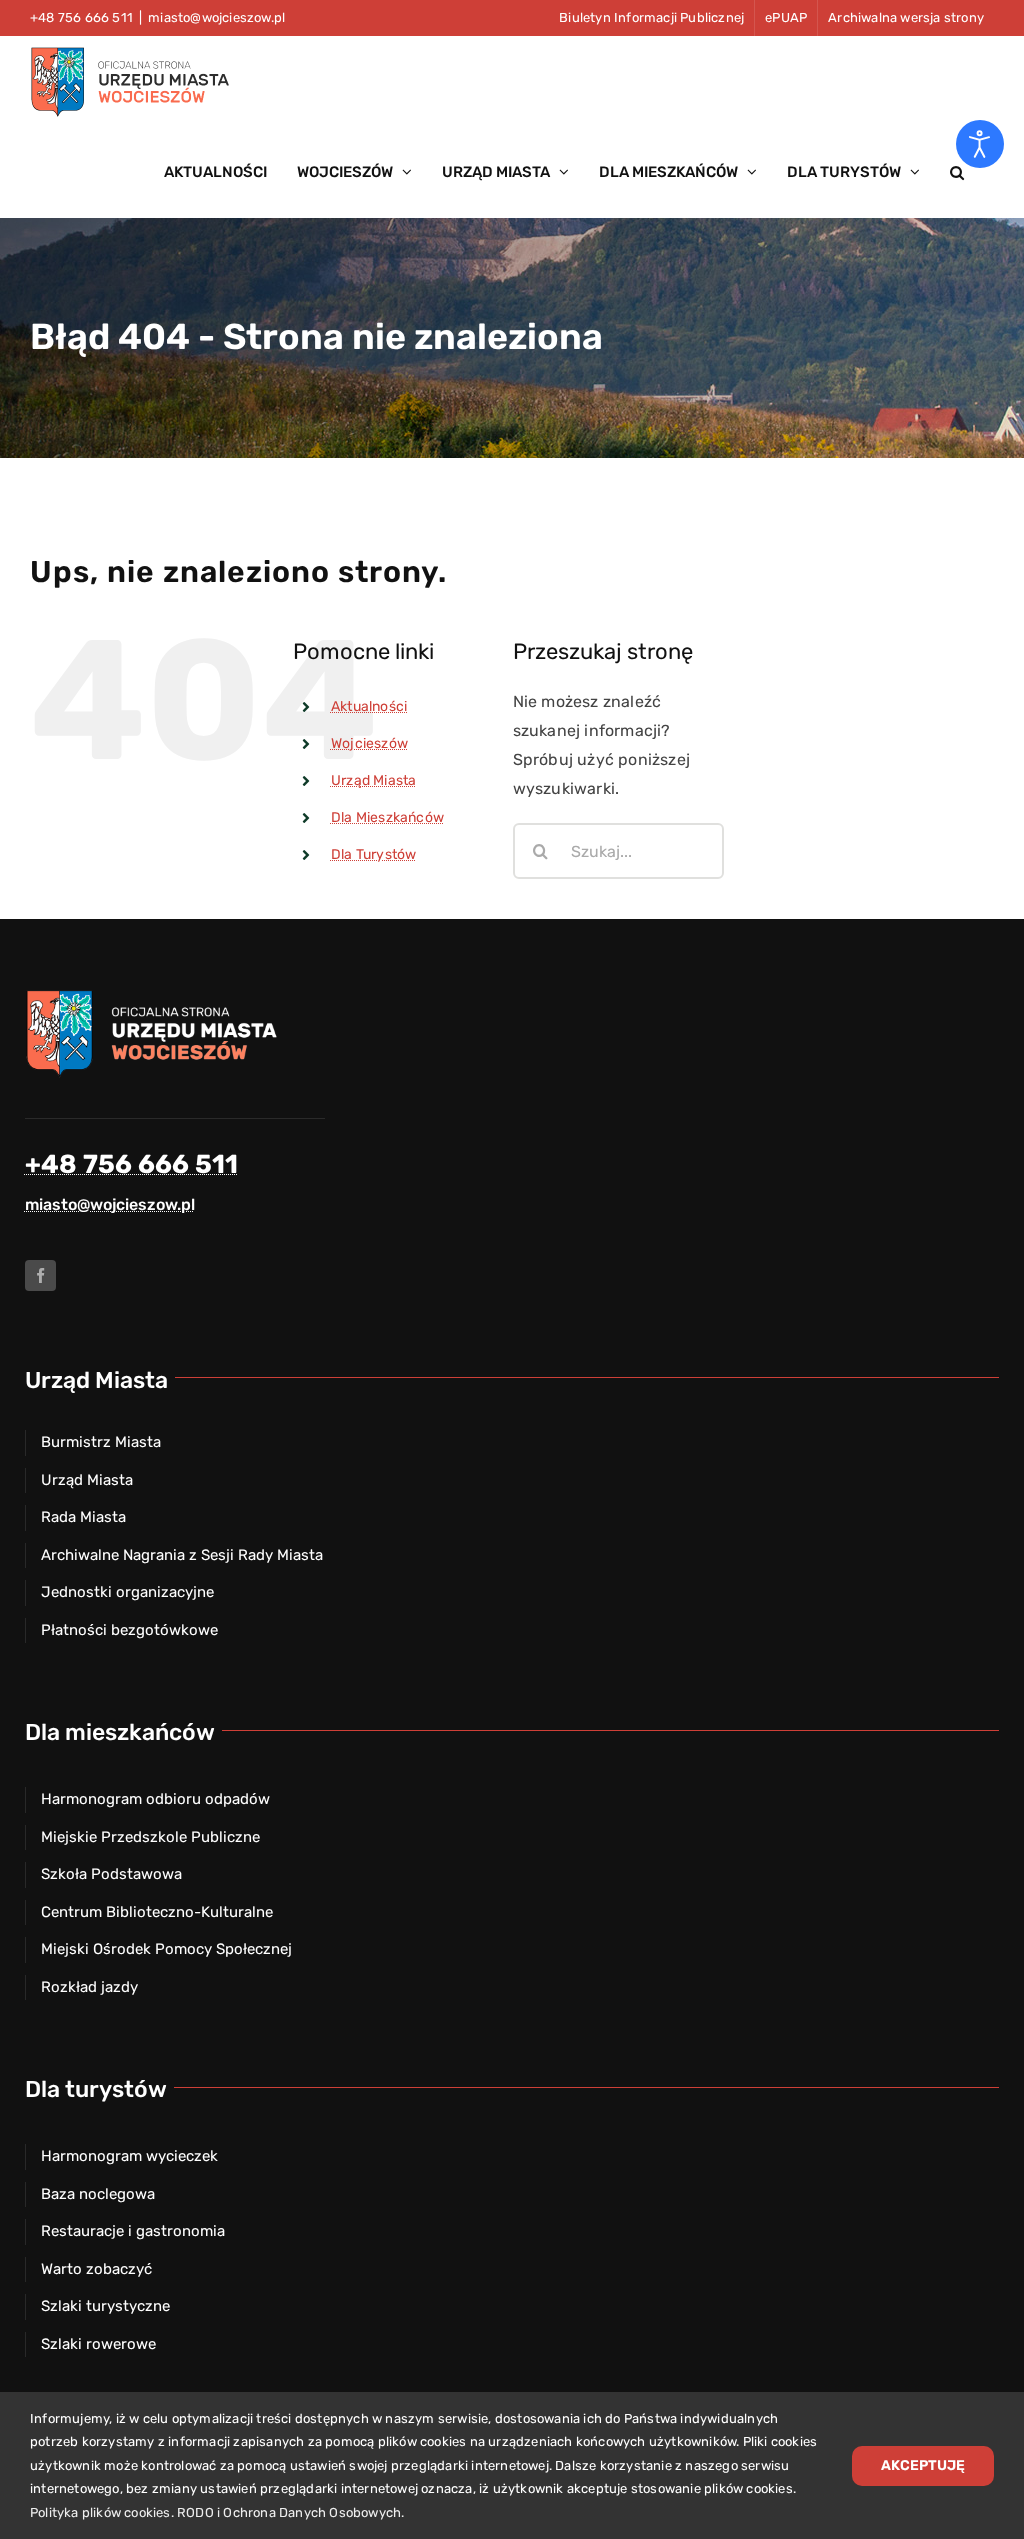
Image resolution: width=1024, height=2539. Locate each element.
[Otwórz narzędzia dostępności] (980, 144)
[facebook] (40, 1275)
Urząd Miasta (373, 780)
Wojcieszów (369, 743)
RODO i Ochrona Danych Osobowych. (290, 2512)
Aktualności (369, 706)
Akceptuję (923, 2465)
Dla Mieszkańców (387, 817)
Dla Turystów (373, 854)
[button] (957, 172)
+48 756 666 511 (131, 1164)
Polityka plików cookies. (102, 2512)
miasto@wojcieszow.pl (216, 17)
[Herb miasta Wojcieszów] (155, 995)
